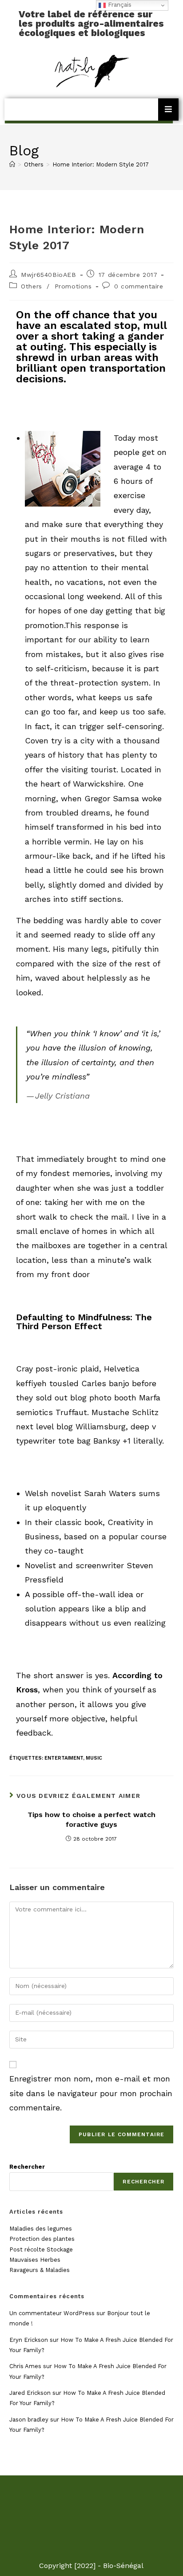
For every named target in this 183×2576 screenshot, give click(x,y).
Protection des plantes (42, 2239)
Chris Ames (25, 2366)
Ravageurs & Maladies (40, 2270)
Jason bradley (29, 2420)
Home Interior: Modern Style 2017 (101, 164)
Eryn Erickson (29, 2340)
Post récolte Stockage (41, 2249)
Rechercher (27, 2167)
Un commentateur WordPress (52, 2313)
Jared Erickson (30, 2393)
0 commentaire (139, 286)
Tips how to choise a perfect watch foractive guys (91, 1819)
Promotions (73, 286)
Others (32, 286)
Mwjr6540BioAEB (48, 275)
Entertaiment (64, 1758)
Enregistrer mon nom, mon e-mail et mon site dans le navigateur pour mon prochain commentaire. (91, 2093)
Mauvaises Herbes (35, 2260)
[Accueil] (12, 164)
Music (94, 1758)
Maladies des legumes (41, 2229)
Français (119, 5)
